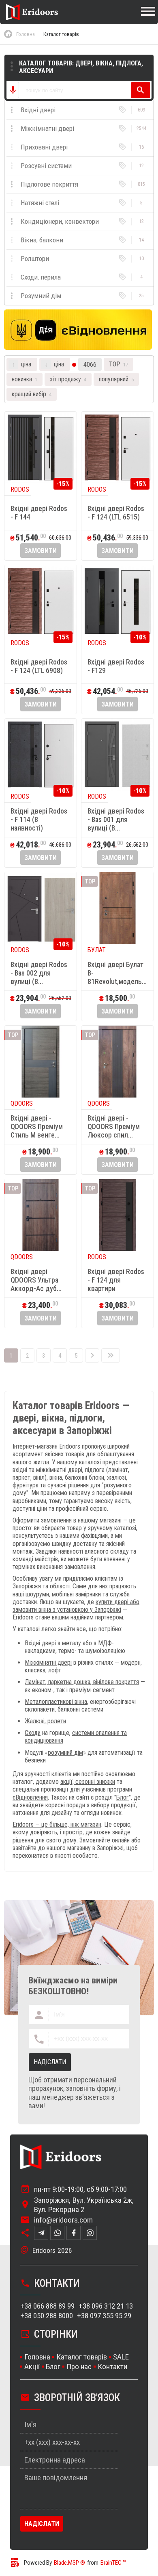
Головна (37, 2357)
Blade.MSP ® (69, 2563)
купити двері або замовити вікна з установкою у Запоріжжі (76, 1606)
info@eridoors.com (63, 2220)
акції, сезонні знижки (88, 1782)
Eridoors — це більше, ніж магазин (57, 1824)
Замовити (41, 551)
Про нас (79, 2367)
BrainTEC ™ (113, 2563)
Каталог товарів (82, 2357)
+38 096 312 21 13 (106, 2306)
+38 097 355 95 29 (104, 2316)
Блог (123, 1797)
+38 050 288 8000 (47, 2316)
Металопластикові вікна (56, 1702)
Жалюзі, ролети (45, 1721)
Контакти (112, 2367)
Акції (32, 2367)
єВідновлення (30, 1797)
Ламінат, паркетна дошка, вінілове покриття (82, 1682)
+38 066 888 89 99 (47, 2306)
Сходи (33, 1733)
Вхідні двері (40, 1643)
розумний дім (65, 1753)
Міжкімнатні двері (48, 1662)
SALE (121, 2357)
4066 (90, 365)
